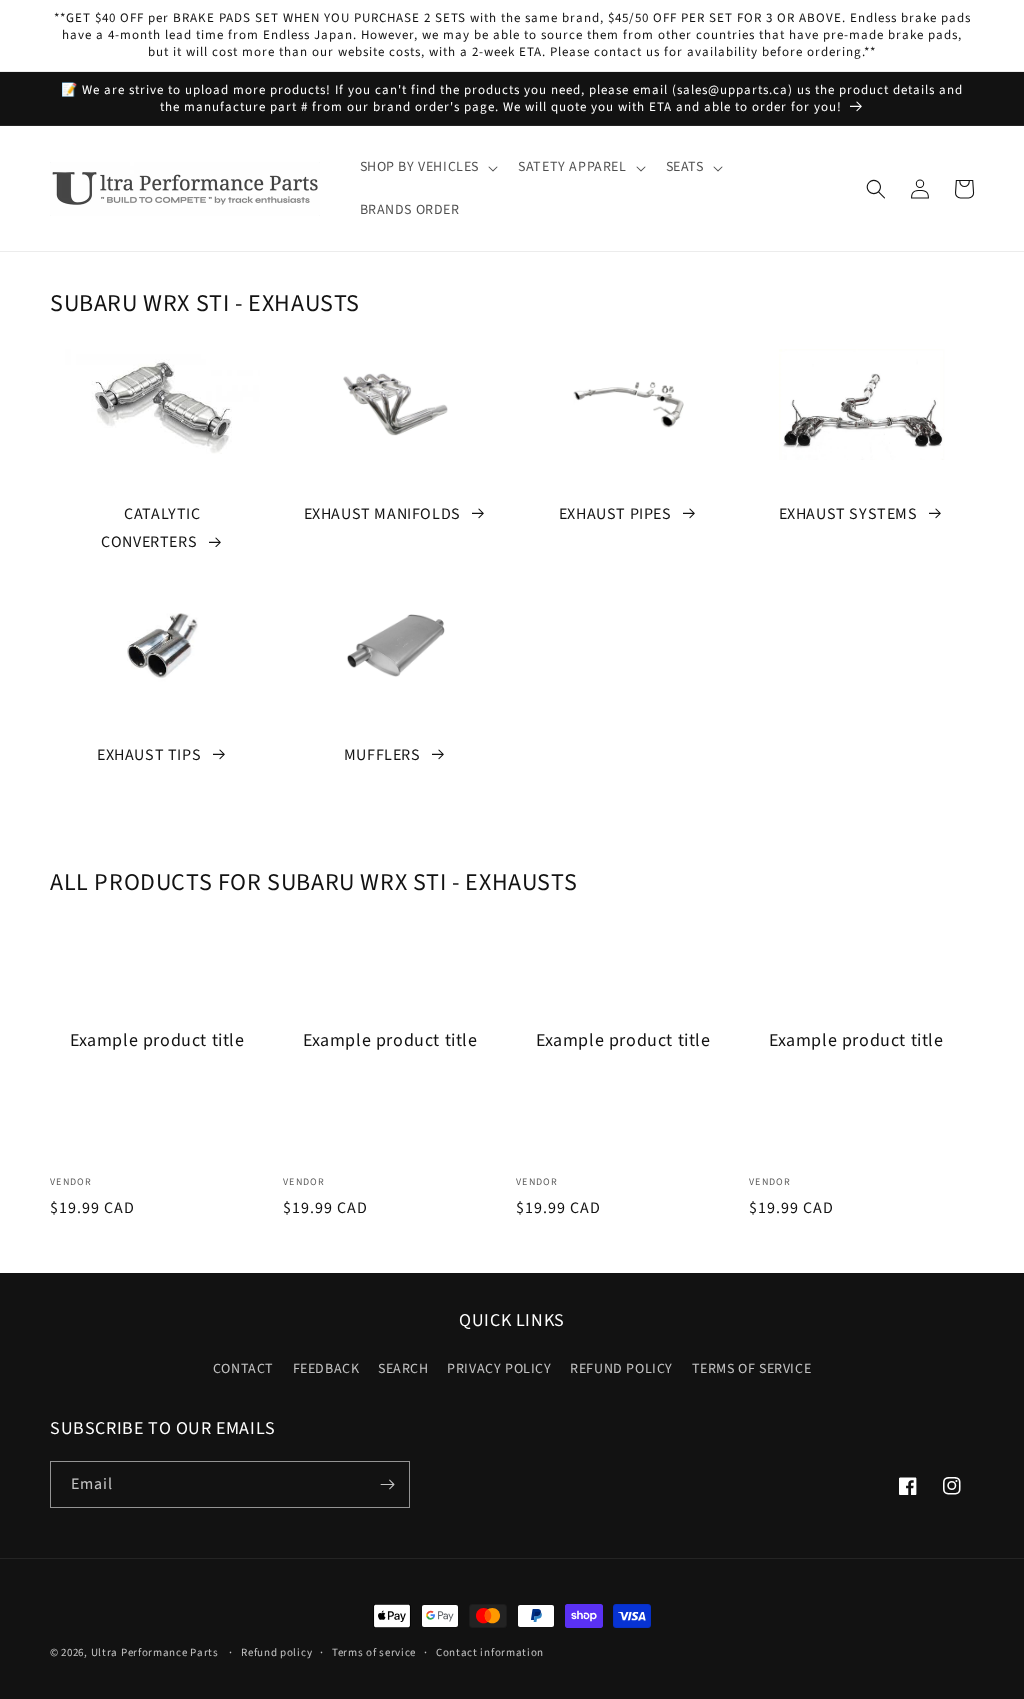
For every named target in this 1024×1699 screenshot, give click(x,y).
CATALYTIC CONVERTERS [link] (151, 528)
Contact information (490, 1652)
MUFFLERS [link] (382, 755)
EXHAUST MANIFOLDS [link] (382, 514)
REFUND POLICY (621, 1369)
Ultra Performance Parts (155, 1652)
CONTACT (243, 1369)
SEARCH (403, 1369)
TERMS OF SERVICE (752, 1369)
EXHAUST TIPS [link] (149, 755)
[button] (427, 167)
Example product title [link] (157, 1040)
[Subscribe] (387, 1484)
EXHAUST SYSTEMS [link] (848, 514)
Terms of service (374, 1652)
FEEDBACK (326, 1369)
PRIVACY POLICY (499, 1369)
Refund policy (276, 1652)
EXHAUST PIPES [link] (615, 514)
